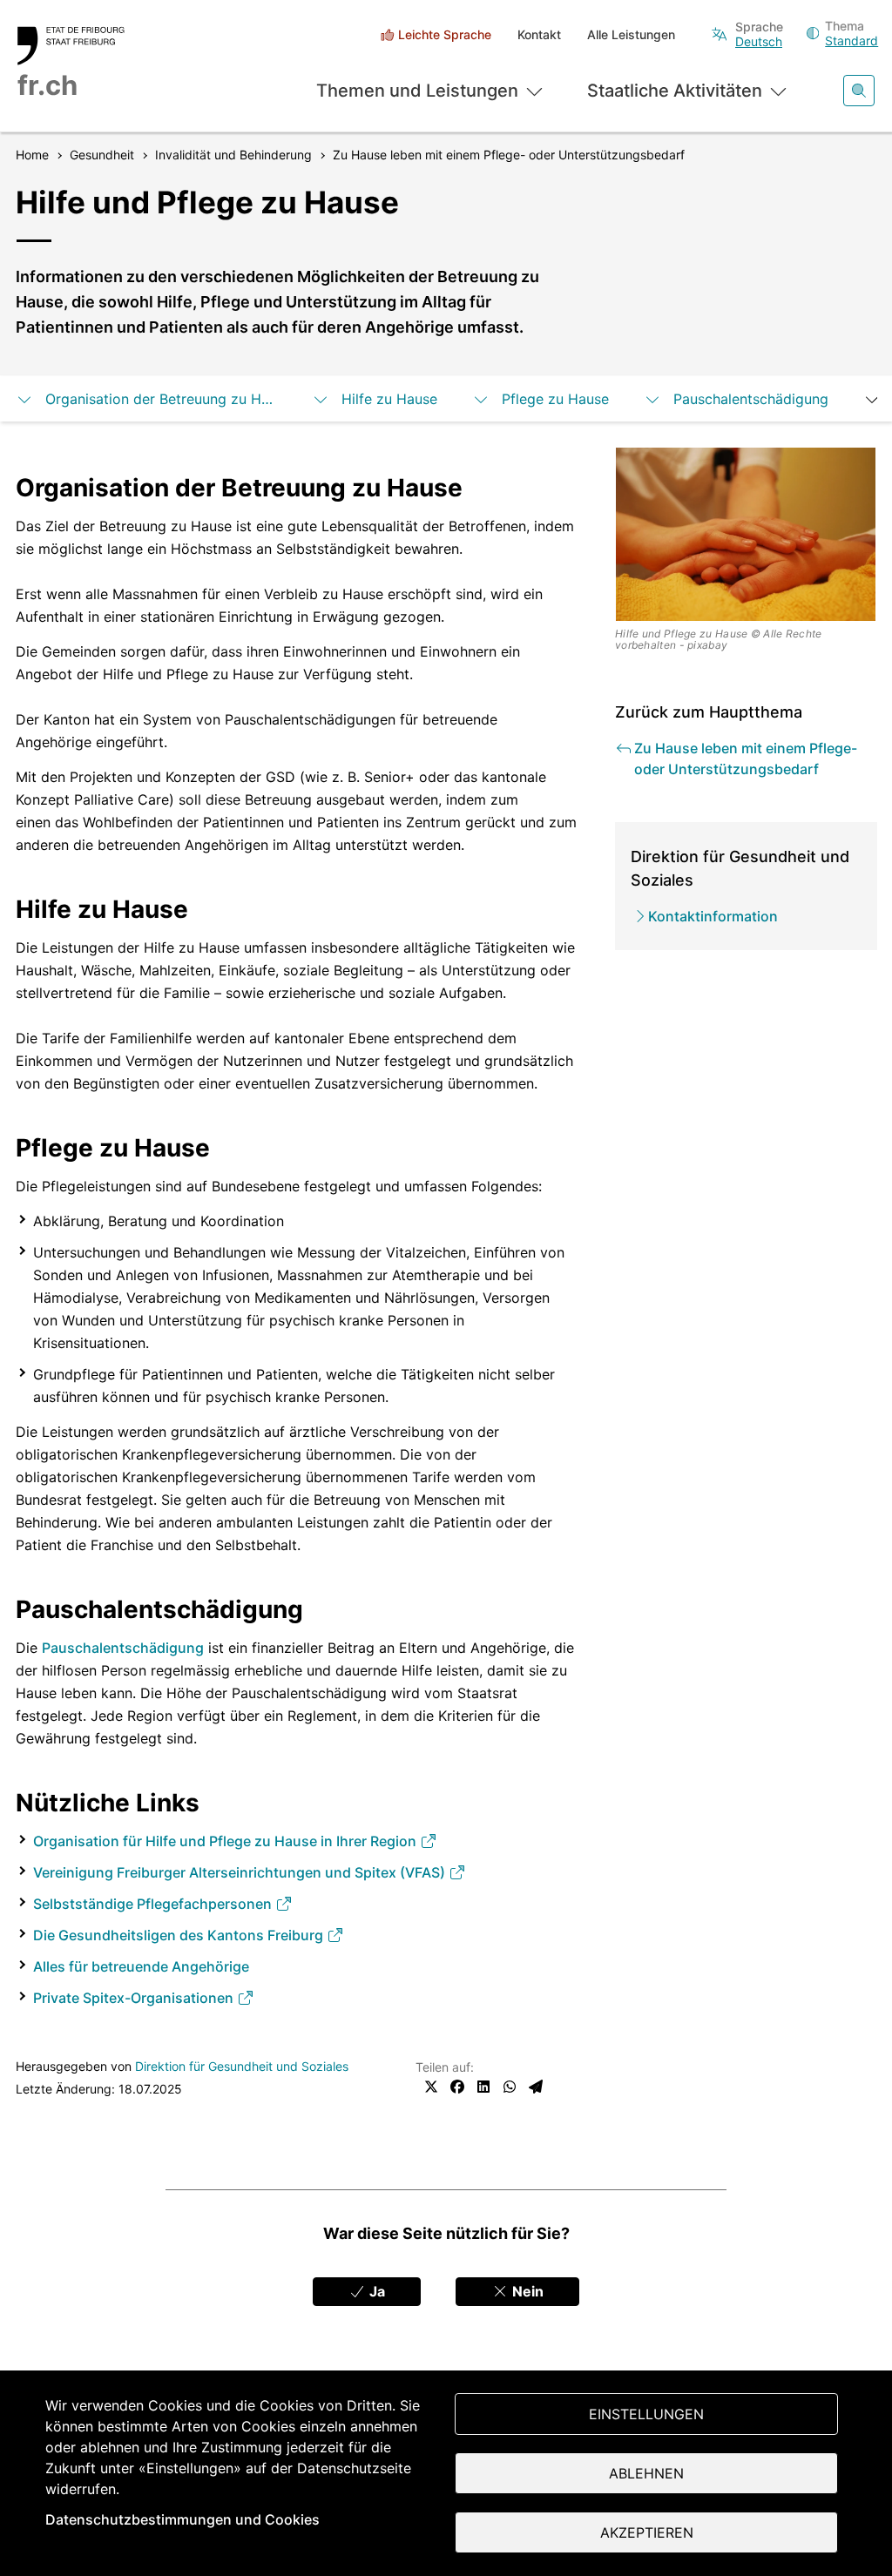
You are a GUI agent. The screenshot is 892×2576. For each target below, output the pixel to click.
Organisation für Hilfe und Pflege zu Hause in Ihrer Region (226, 1841)
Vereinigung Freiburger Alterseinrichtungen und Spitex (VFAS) (241, 1872)
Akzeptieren (647, 2532)
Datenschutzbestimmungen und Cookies (182, 2519)
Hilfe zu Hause (389, 399)
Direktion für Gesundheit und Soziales (242, 2066)
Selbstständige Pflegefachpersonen (154, 1904)
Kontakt (539, 34)
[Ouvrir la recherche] (859, 91)
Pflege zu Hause (555, 399)
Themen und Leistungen (417, 91)
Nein (526, 2291)
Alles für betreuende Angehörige (141, 1966)
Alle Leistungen (631, 34)
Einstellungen (646, 2414)
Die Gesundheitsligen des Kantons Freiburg (180, 1935)
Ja (375, 2291)
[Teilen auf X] (431, 2087)
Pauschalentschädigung (751, 399)
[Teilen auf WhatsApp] (510, 2087)
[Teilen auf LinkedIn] (483, 2087)
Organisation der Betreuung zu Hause (161, 399)
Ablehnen (646, 2473)
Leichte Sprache (445, 34)
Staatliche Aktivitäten (675, 91)
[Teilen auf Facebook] (457, 2087)
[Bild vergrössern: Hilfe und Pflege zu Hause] (746, 535)
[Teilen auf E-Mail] (536, 2087)
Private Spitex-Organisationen (135, 1998)
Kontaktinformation (713, 916)
